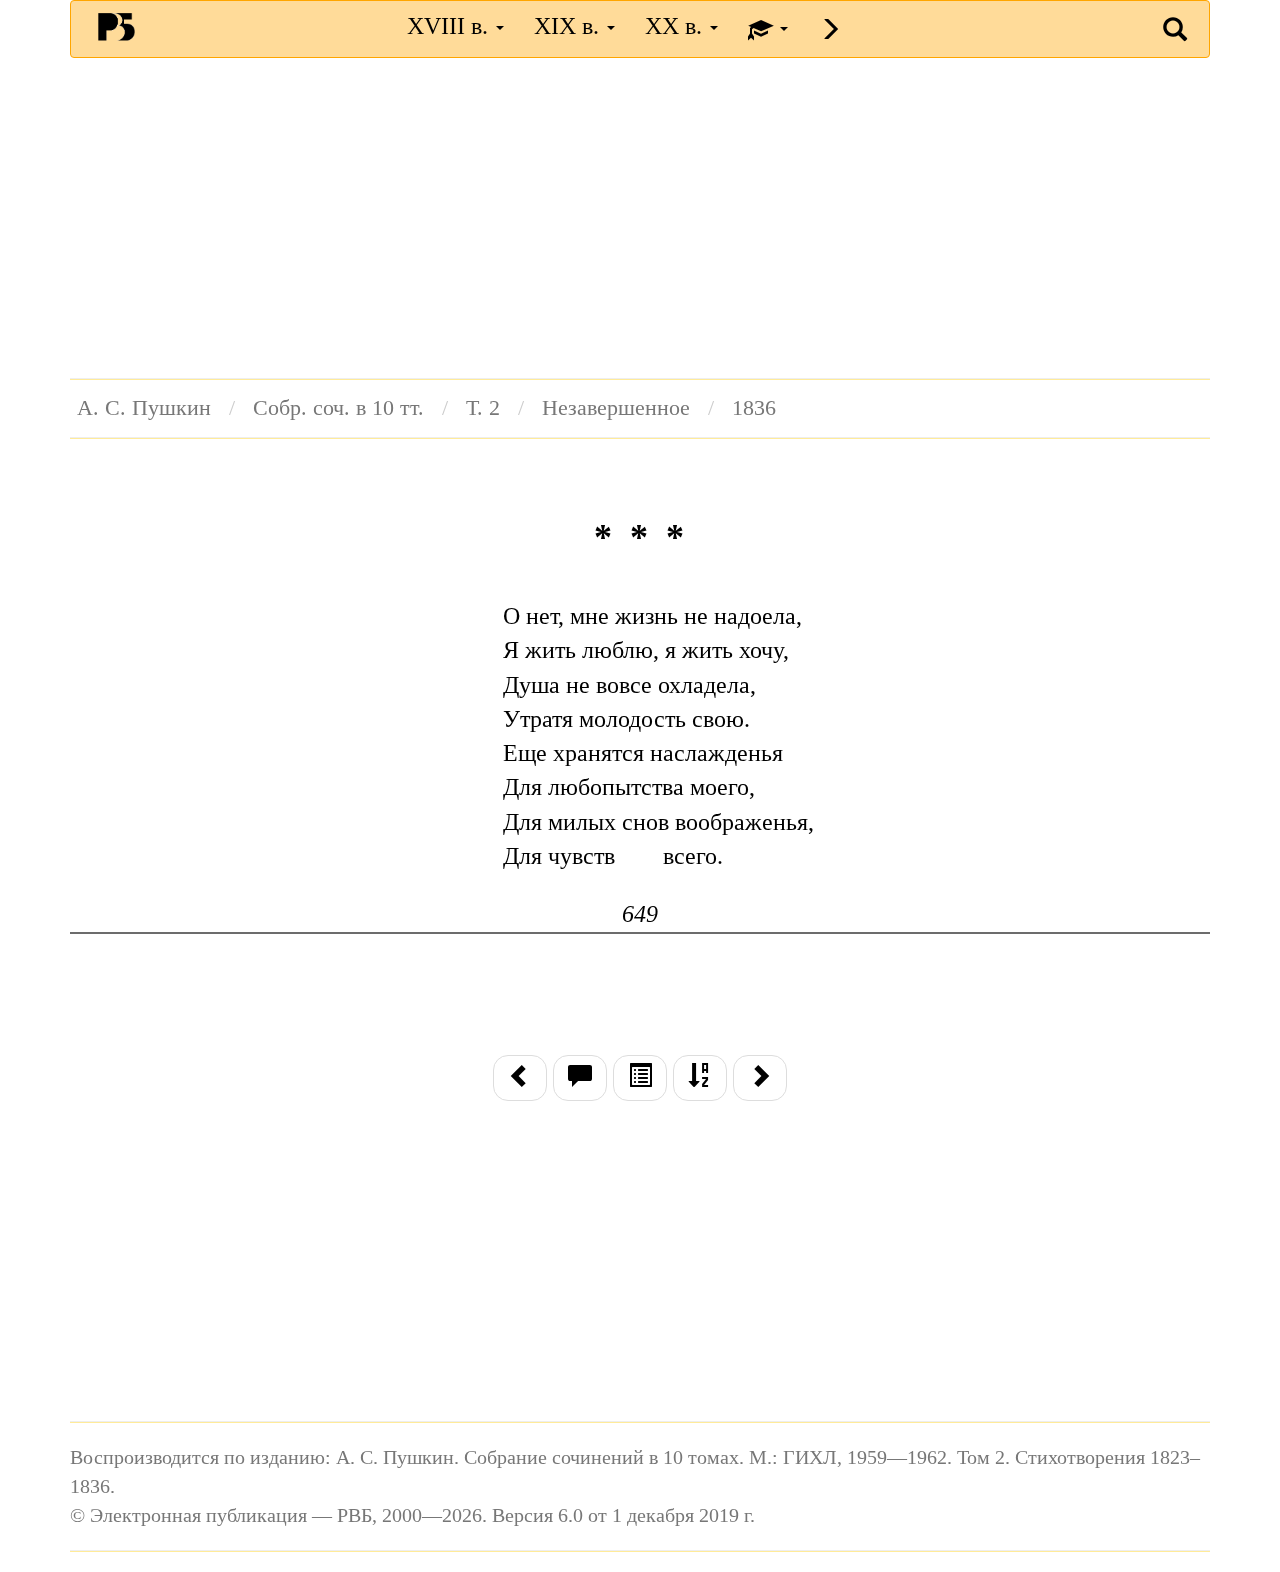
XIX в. (569, 26)
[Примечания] (580, 1078)
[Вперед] (760, 1078)
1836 (754, 408)
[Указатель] (700, 1078)
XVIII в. (450, 26)
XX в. (676, 26)
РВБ (116, 26)
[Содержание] (640, 1078)
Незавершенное (616, 408)
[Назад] (520, 1078)
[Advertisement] (640, 218)
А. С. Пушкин (144, 408)
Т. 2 (483, 408)
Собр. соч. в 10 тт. (338, 408)
